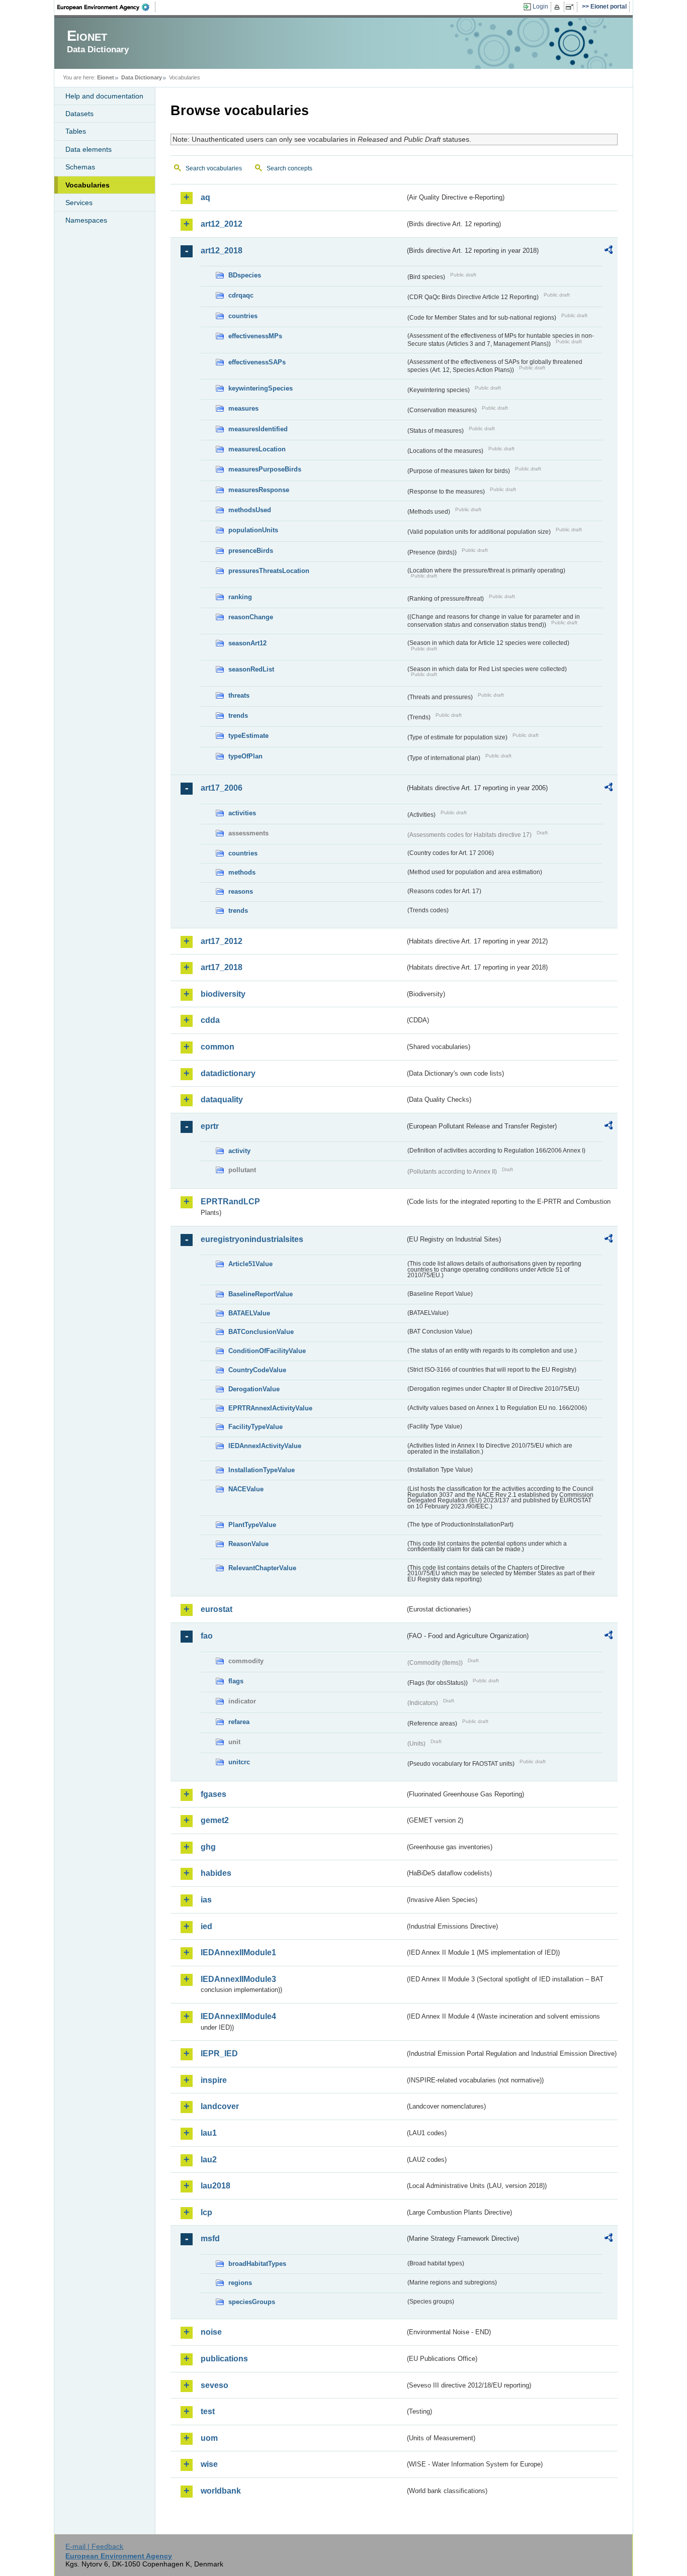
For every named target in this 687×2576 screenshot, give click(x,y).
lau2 (209, 2160)
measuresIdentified (258, 429)
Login (540, 7)
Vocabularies (88, 185)
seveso (214, 2385)
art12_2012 (222, 224)
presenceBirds (251, 551)
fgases (213, 1794)
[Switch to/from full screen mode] (572, 7)
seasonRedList (251, 669)
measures (243, 408)
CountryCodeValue (257, 1370)
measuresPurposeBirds (265, 469)
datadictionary (228, 1073)
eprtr (210, 1126)
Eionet (106, 77)
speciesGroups (252, 2302)
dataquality (222, 1100)
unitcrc (239, 1762)
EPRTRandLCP (230, 1202)
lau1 (209, 2133)
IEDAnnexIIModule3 (238, 1979)
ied (206, 1926)
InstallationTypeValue (262, 1470)
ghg (208, 1847)
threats (239, 695)
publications (224, 2359)
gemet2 (215, 1820)
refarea (239, 1722)
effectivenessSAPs (257, 362)
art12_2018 (222, 251)
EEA (107, 7)
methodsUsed (250, 510)
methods (242, 872)
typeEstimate (248, 736)
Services (79, 203)
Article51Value (250, 1264)
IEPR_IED (219, 2054)
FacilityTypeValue (255, 1427)
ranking (240, 597)
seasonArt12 (247, 643)
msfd (210, 2238)
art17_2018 (222, 967)
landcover (220, 2106)
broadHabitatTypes (257, 2264)
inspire (214, 2080)
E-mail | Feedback (94, 2546)
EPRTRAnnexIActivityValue (270, 1408)
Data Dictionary (142, 77)
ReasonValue (248, 1544)
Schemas (80, 167)
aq (205, 197)
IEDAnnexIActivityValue (265, 1446)
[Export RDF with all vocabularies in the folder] (609, 251)
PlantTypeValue (252, 1525)
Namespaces (86, 220)
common (218, 1047)
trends (238, 715)
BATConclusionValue (261, 1332)
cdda (210, 1020)
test (208, 2411)
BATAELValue (249, 1313)
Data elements (89, 149)
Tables (76, 131)
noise (211, 2332)
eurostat (217, 1609)
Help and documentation (104, 96)
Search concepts (289, 168)
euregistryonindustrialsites (252, 1239)
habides (216, 1873)
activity (239, 1151)
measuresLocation (257, 449)
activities (242, 813)
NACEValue (246, 1489)
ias (206, 1900)
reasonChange (251, 617)
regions (240, 2283)
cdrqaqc (241, 295)
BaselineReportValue (261, 1294)
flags (236, 1681)
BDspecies (245, 275)
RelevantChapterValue (262, 1568)
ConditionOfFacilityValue (267, 1351)
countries (243, 316)
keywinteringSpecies (261, 388)
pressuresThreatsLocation (269, 571)
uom (209, 2438)
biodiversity (223, 994)
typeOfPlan (245, 756)
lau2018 (216, 2186)
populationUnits (253, 530)
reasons (241, 891)
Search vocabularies (214, 168)
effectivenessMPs (255, 336)
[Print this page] (559, 7)
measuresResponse (259, 490)
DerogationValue (254, 1389)
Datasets (79, 114)
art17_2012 (222, 941)
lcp (206, 2212)
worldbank (221, 2491)
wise (209, 2464)
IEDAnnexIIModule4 (238, 2016)
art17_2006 (222, 788)
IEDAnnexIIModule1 (238, 1952)
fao (207, 1636)
